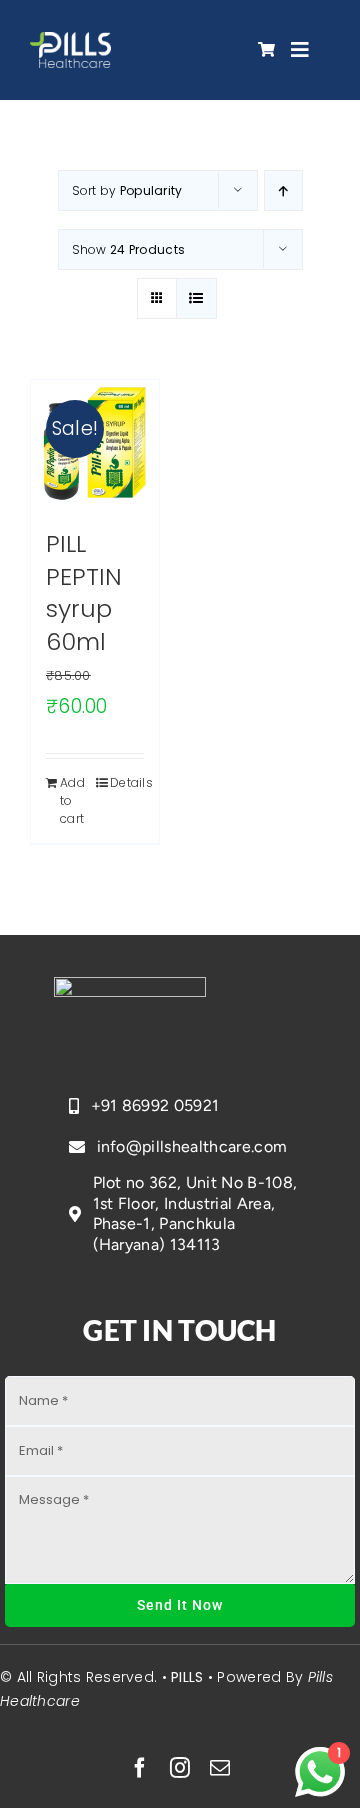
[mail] (220, 1768)
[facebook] (140, 1768)
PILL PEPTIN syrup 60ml (84, 592)
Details (127, 782)
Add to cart (72, 800)
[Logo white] (70, 41)
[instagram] (180, 1768)
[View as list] (196, 298)
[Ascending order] (283, 190)
